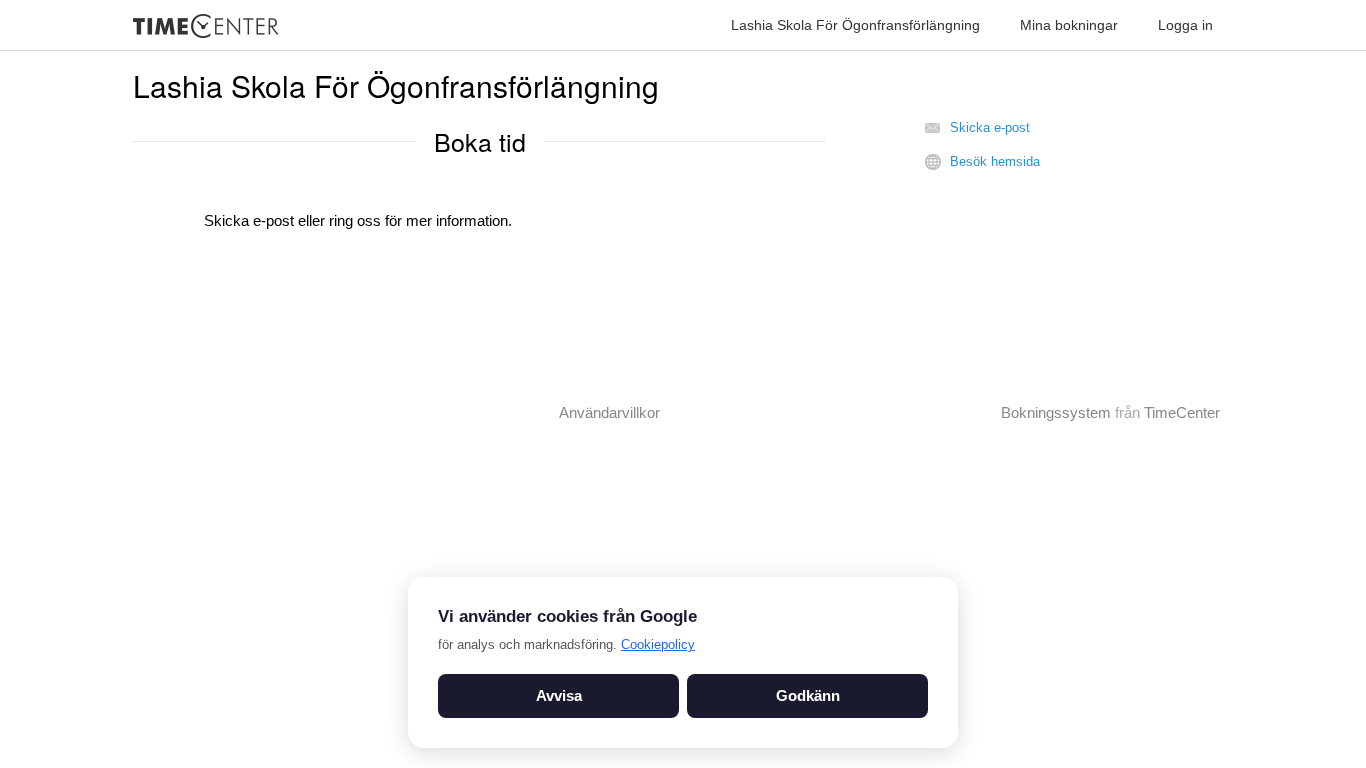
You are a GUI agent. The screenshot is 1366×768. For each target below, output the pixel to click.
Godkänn (808, 695)
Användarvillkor (609, 412)
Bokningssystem (1056, 412)
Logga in (1185, 25)
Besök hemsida (995, 161)
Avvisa (559, 695)
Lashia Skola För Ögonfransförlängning (855, 25)
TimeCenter (1182, 412)
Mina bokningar (1069, 25)
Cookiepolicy (658, 644)
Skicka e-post (990, 127)
